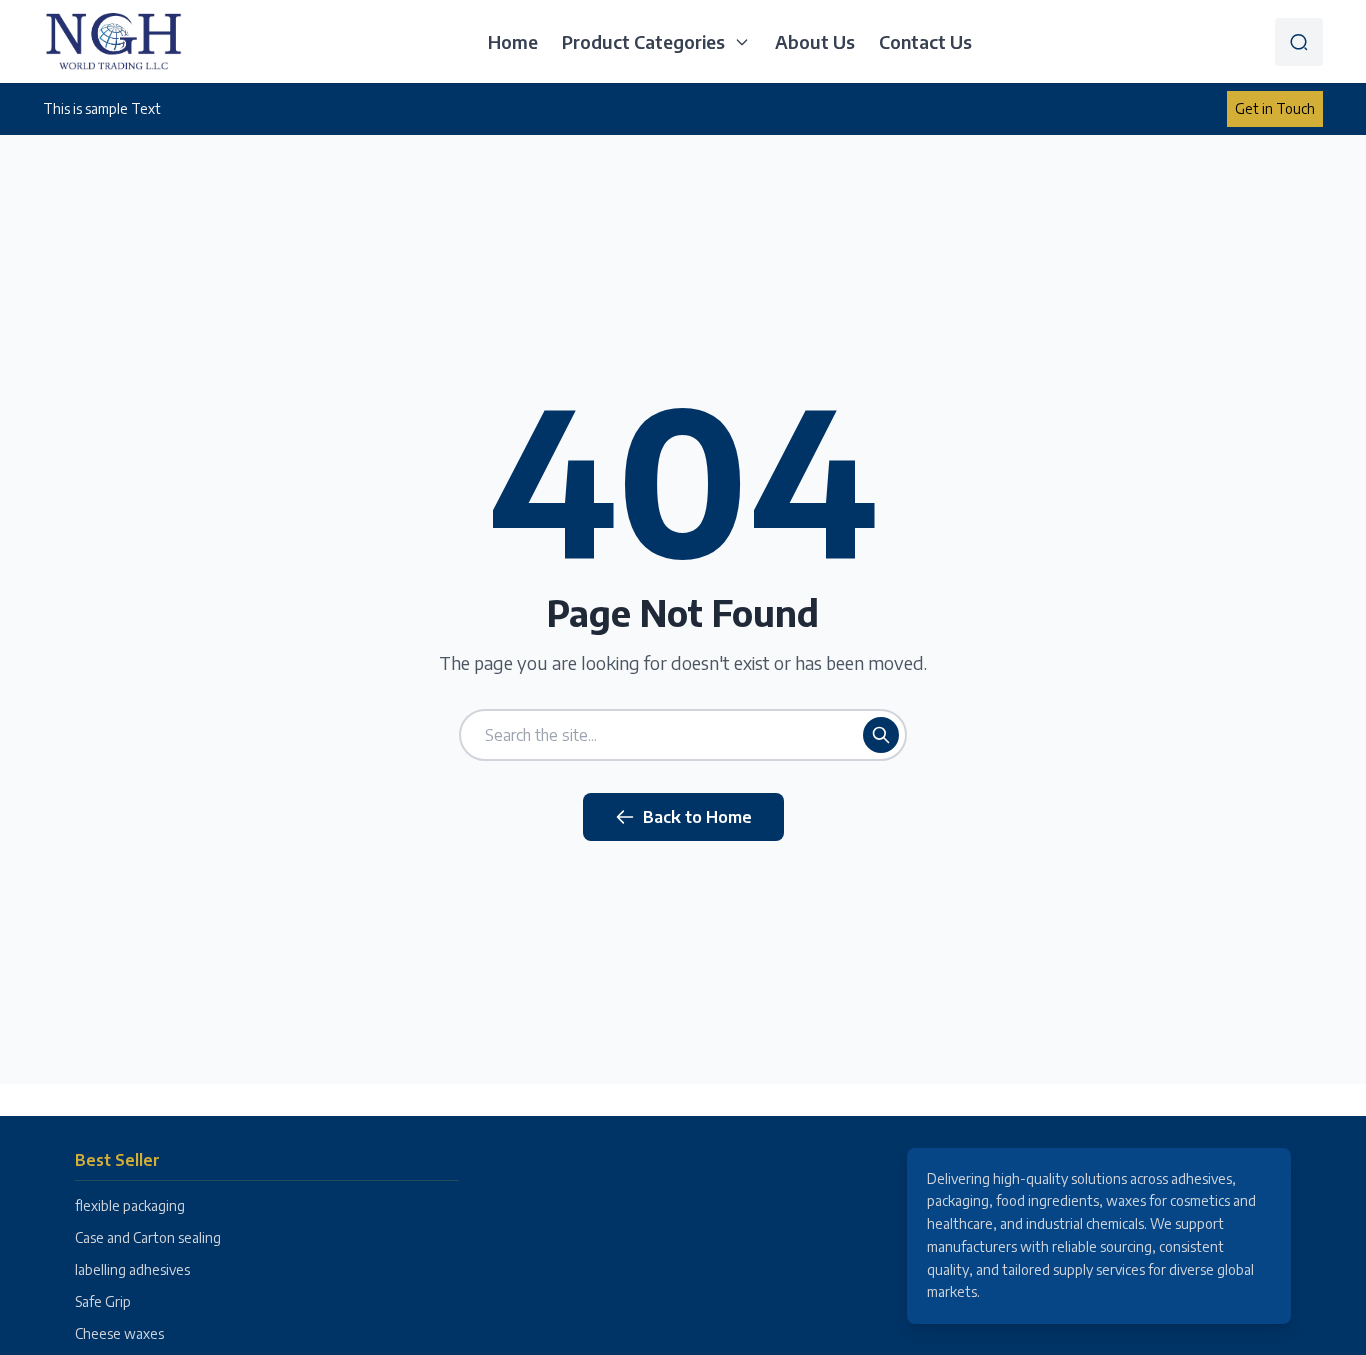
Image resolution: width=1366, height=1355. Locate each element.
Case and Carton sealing (148, 1237)
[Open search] (1299, 42)
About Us (815, 41)
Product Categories (643, 41)
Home (513, 41)
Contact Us (925, 41)
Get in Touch (1275, 108)
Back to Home (697, 817)
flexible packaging (130, 1205)
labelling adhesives (132, 1269)
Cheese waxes (119, 1333)
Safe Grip (103, 1301)
